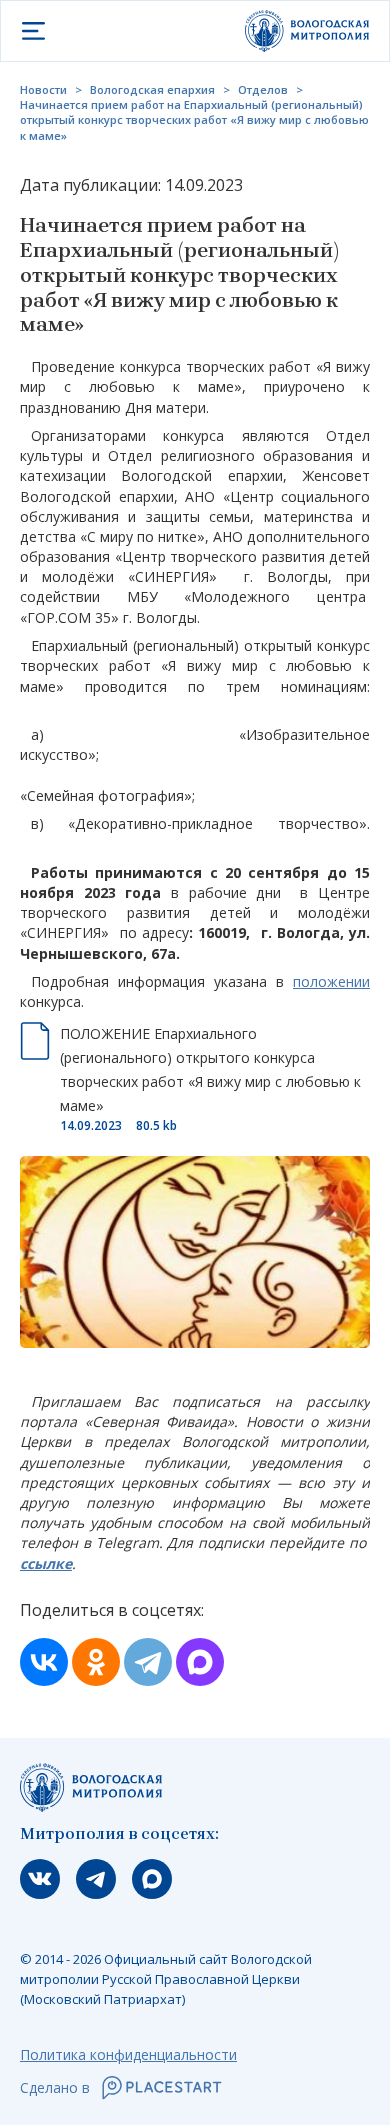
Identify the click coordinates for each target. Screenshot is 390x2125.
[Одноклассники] (96, 1662)
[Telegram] (148, 1662)
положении (331, 981)
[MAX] (200, 1662)
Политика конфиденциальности (128, 2054)
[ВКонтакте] (44, 1662)
